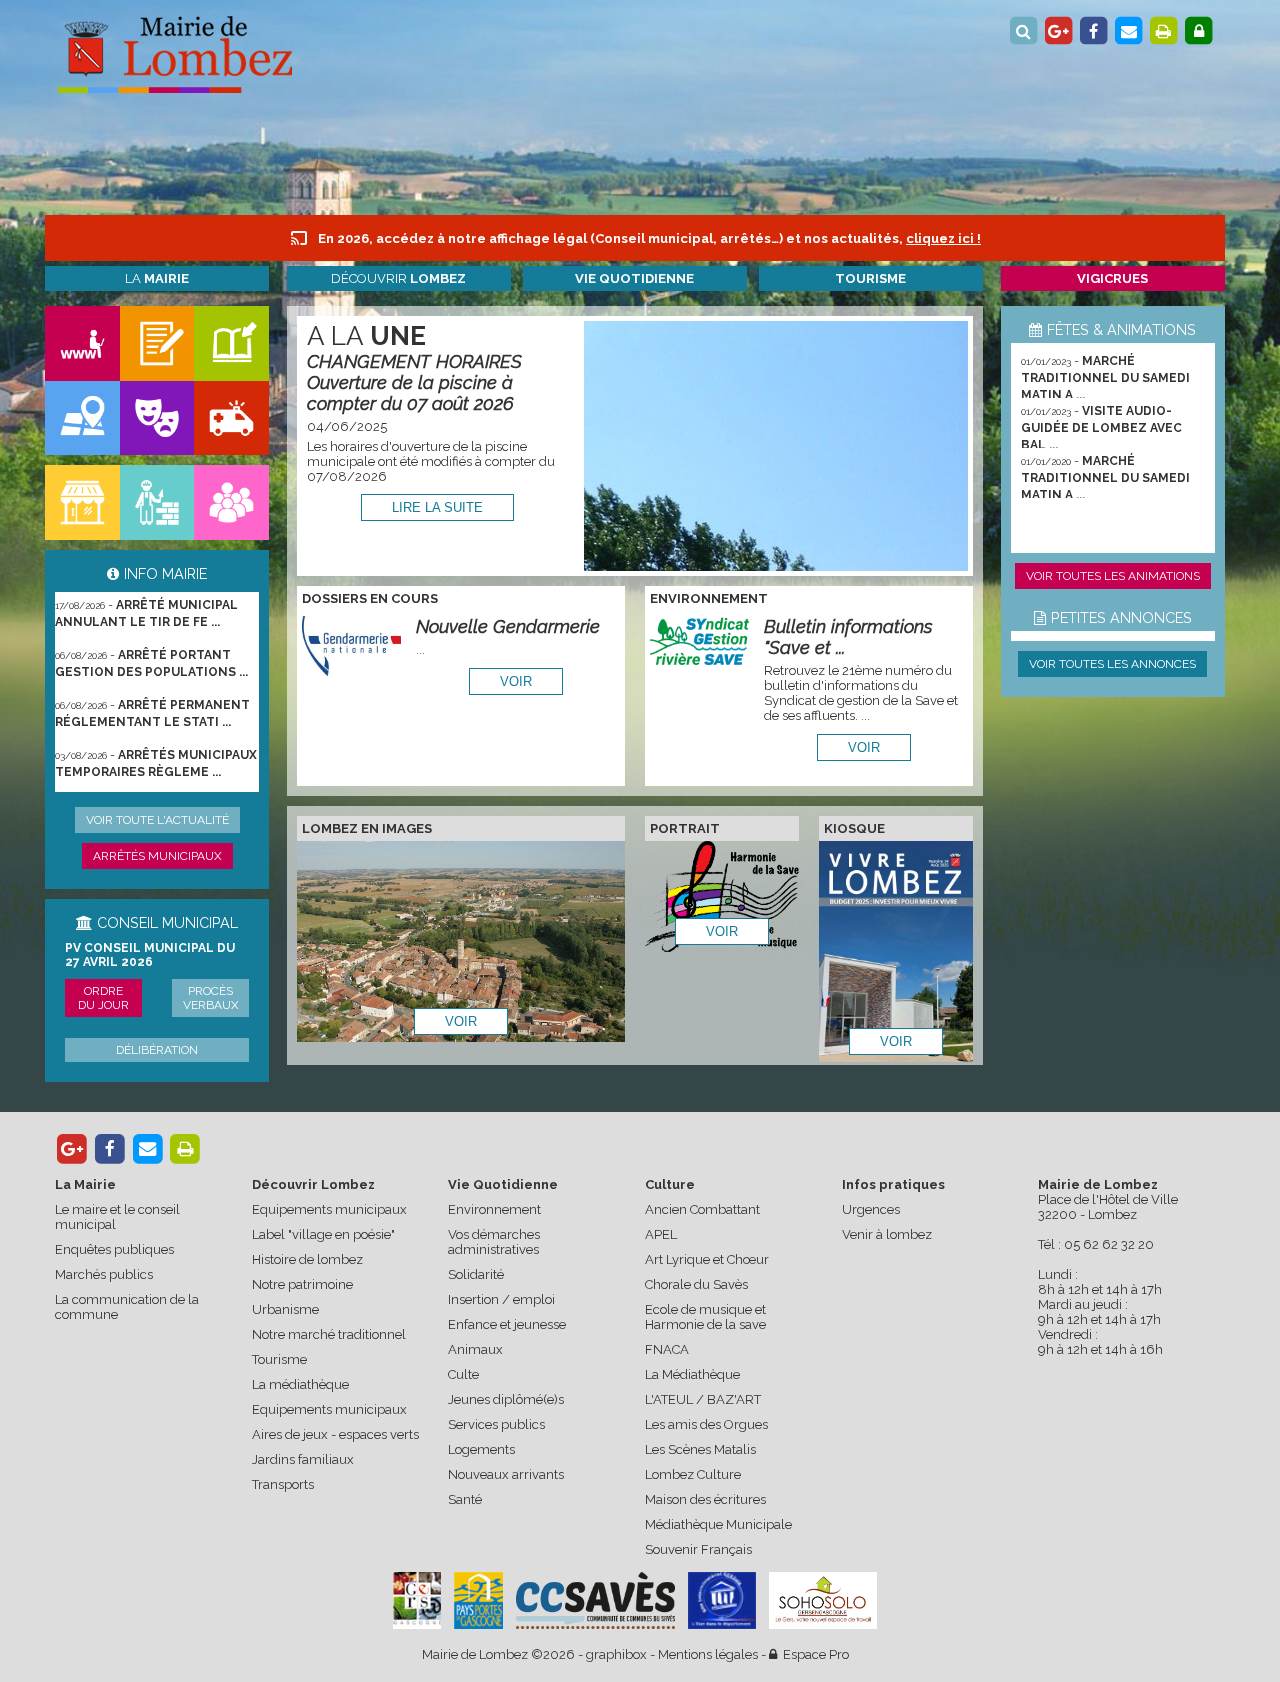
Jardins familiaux (303, 1459)
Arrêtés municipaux (157, 856)
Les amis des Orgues (706, 1424)
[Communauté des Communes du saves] (595, 1600)
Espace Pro (813, 1654)
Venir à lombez (887, 1234)
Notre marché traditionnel (329, 1334)
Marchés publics (104, 1274)
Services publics (496, 1424)
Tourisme (279, 1359)
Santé (465, 1499)
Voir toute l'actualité (157, 820)
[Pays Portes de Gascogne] (478, 1600)
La (157, 278)
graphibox (616, 1654)
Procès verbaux (211, 998)
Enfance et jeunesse (507, 1324)
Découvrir (398, 278)
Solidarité (476, 1274)
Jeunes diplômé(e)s (506, 1399)
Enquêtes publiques (114, 1249)
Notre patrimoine (302, 1284)
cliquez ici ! (943, 238)
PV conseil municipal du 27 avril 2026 (150, 955)
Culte (463, 1374)
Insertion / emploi (501, 1299)
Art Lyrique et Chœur (707, 1259)
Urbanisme (285, 1309)
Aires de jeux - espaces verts (335, 1434)
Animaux (475, 1349)
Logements (481, 1449)
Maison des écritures (705, 1499)
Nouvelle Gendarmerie (508, 626)
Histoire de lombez (307, 1259)
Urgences (871, 1209)
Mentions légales (708, 1654)
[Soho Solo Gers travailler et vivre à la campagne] (823, 1600)
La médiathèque (300, 1384)
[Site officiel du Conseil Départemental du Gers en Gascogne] (417, 1624)
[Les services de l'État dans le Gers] (722, 1600)
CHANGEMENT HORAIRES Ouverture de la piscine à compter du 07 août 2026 (414, 382)
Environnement (494, 1209)
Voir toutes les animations (1113, 576)
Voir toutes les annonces (1112, 664)
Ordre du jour (103, 998)
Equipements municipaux (329, 1209)
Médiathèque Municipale (718, 1524)
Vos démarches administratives (494, 1242)
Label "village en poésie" (323, 1234)
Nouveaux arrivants (506, 1474)
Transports (283, 1484)
